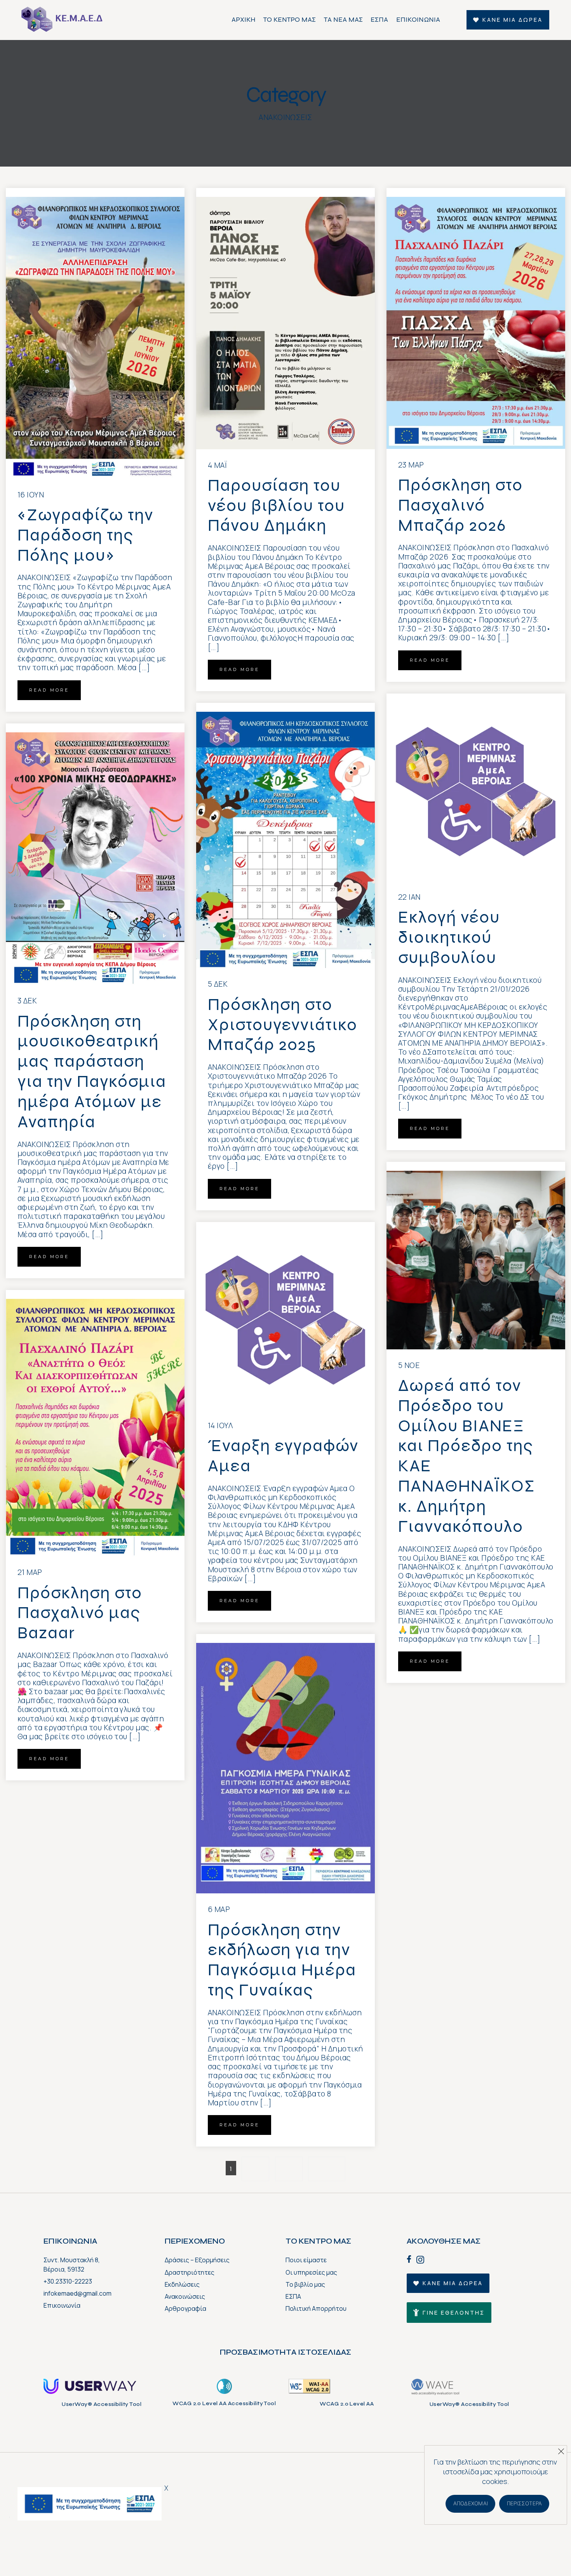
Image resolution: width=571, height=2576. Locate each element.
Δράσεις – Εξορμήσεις (197, 2260)
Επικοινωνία (62, 2305)
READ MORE (49, 690)
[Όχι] (561, 2449)
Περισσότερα (525, 2503)
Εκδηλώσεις (182, 2284)
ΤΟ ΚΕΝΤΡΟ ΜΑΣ (290, 20)
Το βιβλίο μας (305, 2284)
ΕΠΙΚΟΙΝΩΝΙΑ (418, 20)
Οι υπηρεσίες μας (311, 2272)
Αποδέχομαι (471, 2503)
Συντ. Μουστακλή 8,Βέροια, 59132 (72, 2264)
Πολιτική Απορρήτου (316, 2308)
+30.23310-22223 (68, 2281)
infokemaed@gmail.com (77, 2293)
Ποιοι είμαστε (306, 2260)
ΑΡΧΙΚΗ (244, 20)
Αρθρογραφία (185, 2308)
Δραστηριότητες (190, 2272)
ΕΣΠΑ (379, 20)
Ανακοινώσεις (185, 2296)
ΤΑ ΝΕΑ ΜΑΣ (343, 20)
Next (327, 2169)
